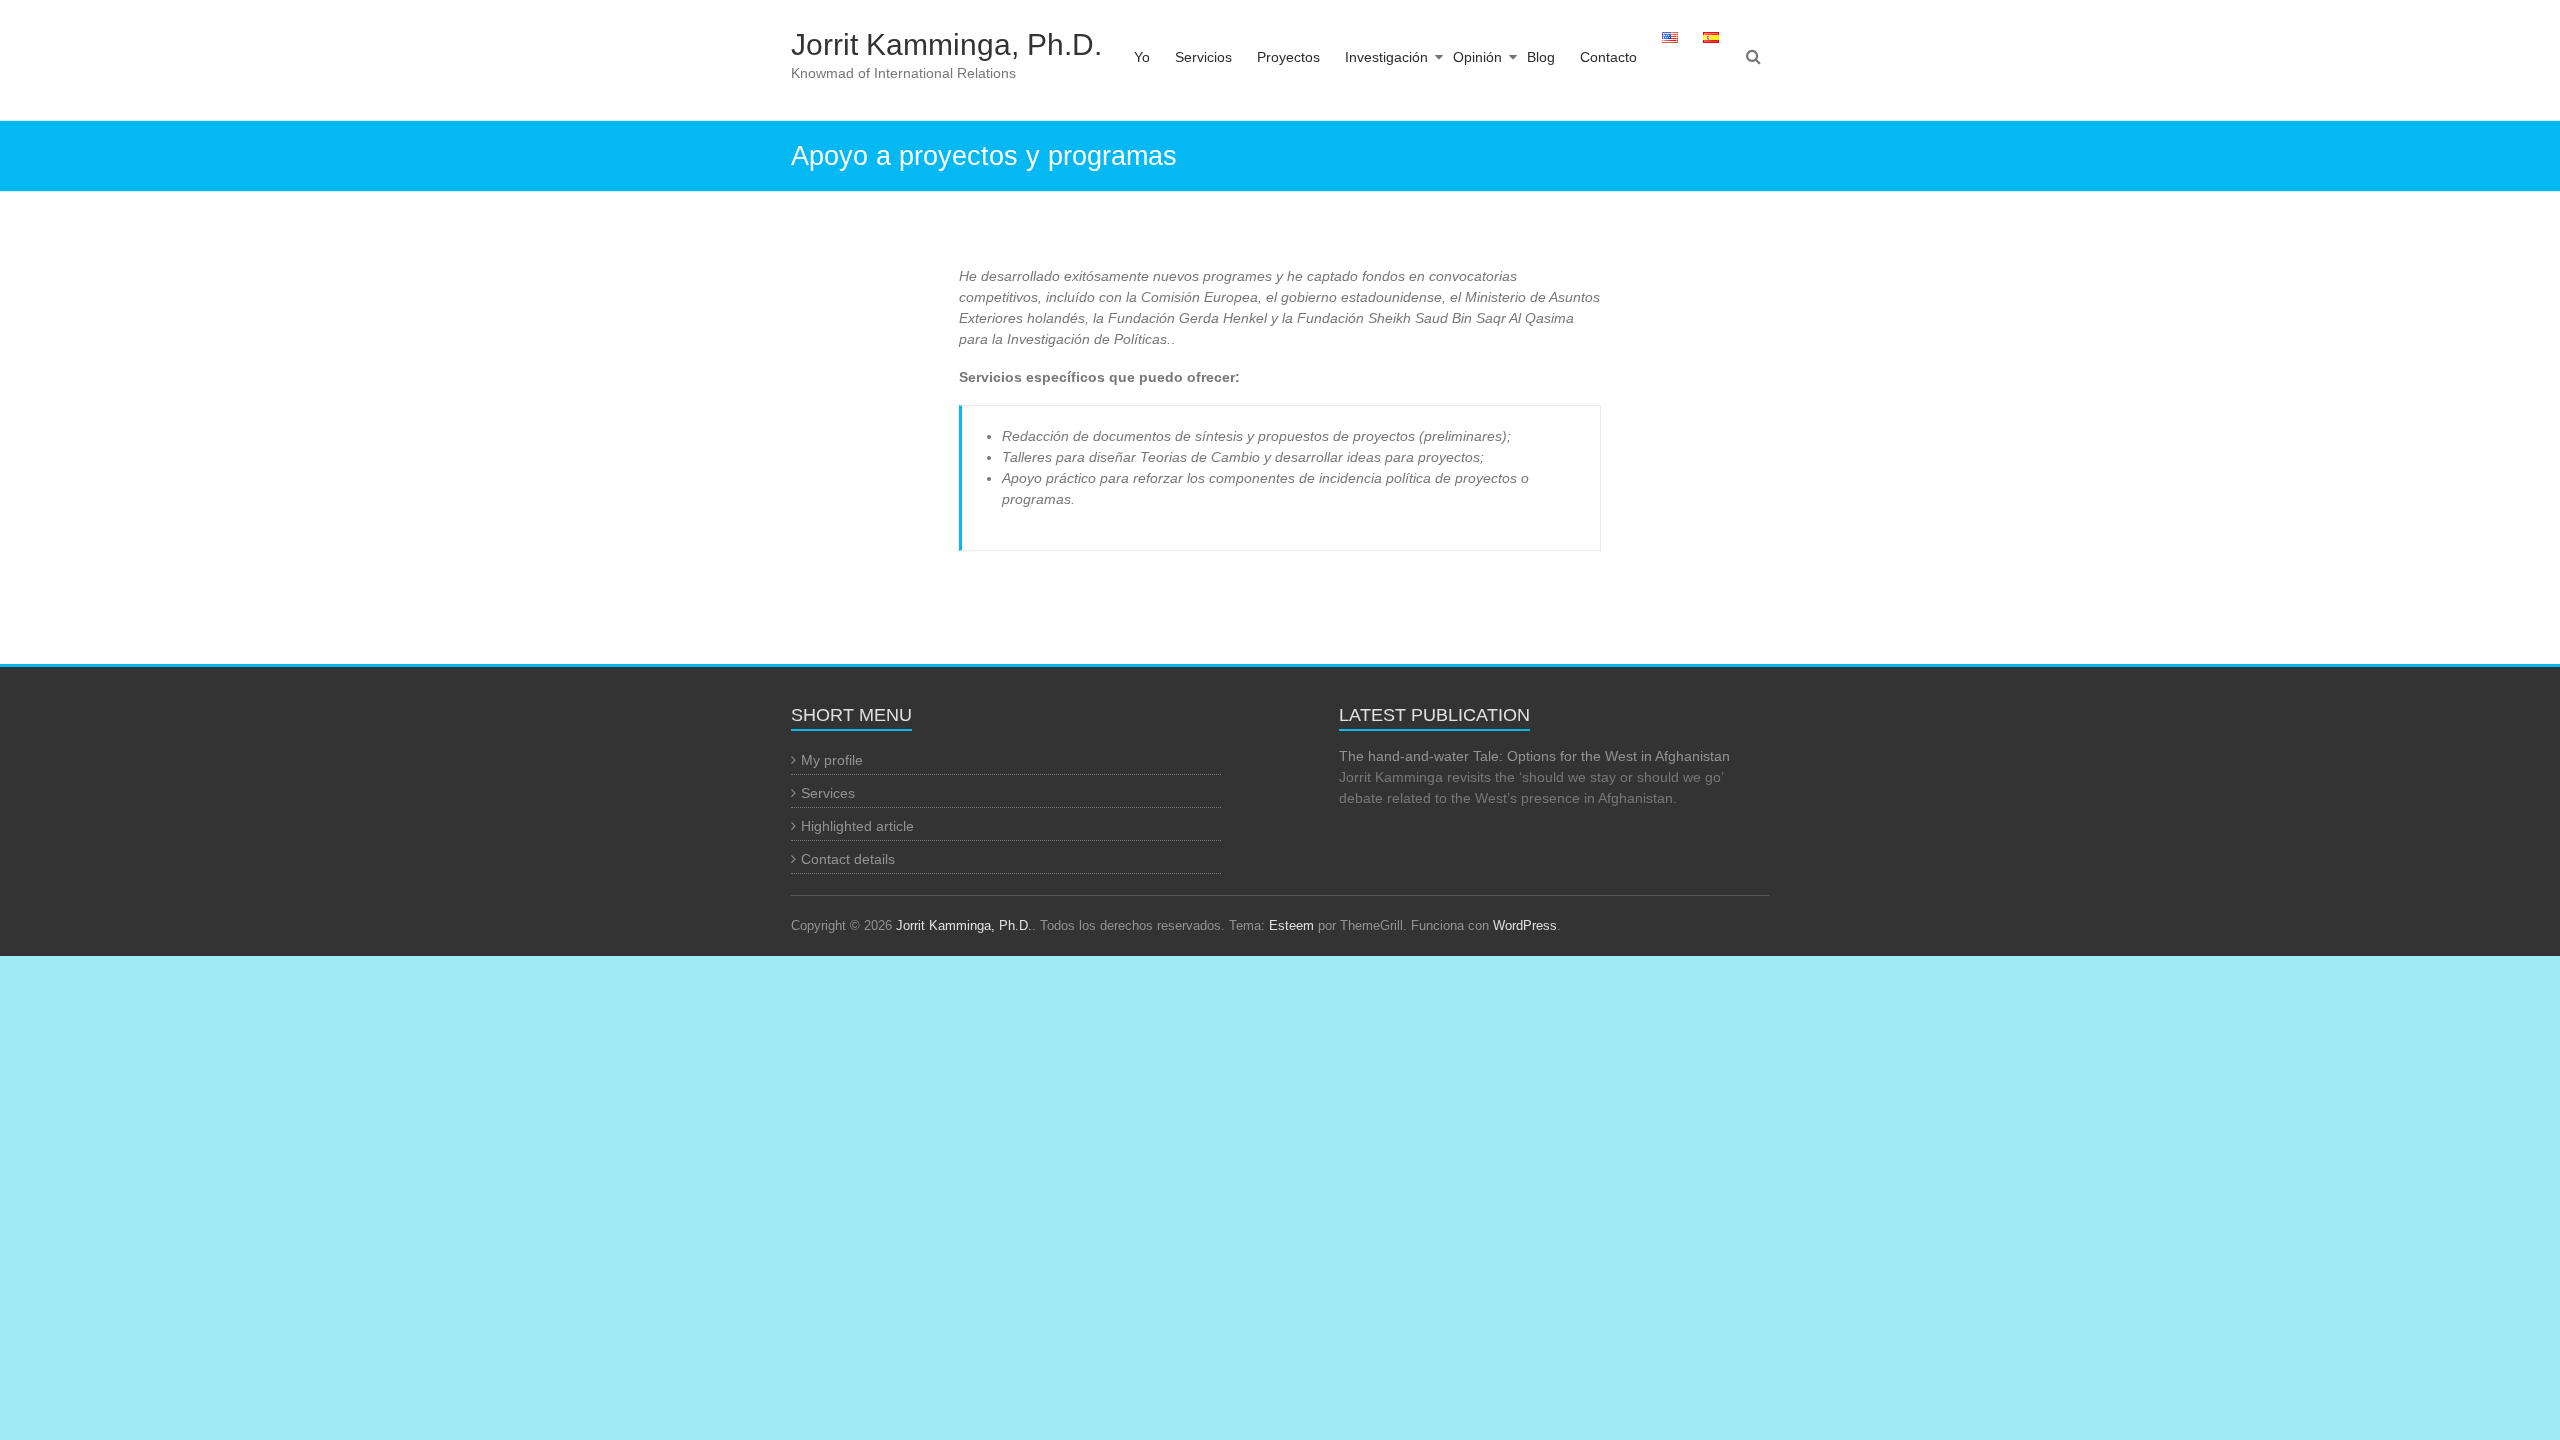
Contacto (1608, 57)
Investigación (1386, 57)
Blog (1541, 57)
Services (828, 793)
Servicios (1203, 57)
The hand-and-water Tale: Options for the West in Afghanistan (1534, 756)
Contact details (848, 859)
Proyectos (1288, 57)
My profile (832, 760)
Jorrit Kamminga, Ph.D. (946, 44)
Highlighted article (857, 826)
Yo (1142, 57)
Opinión (1477, 57)
